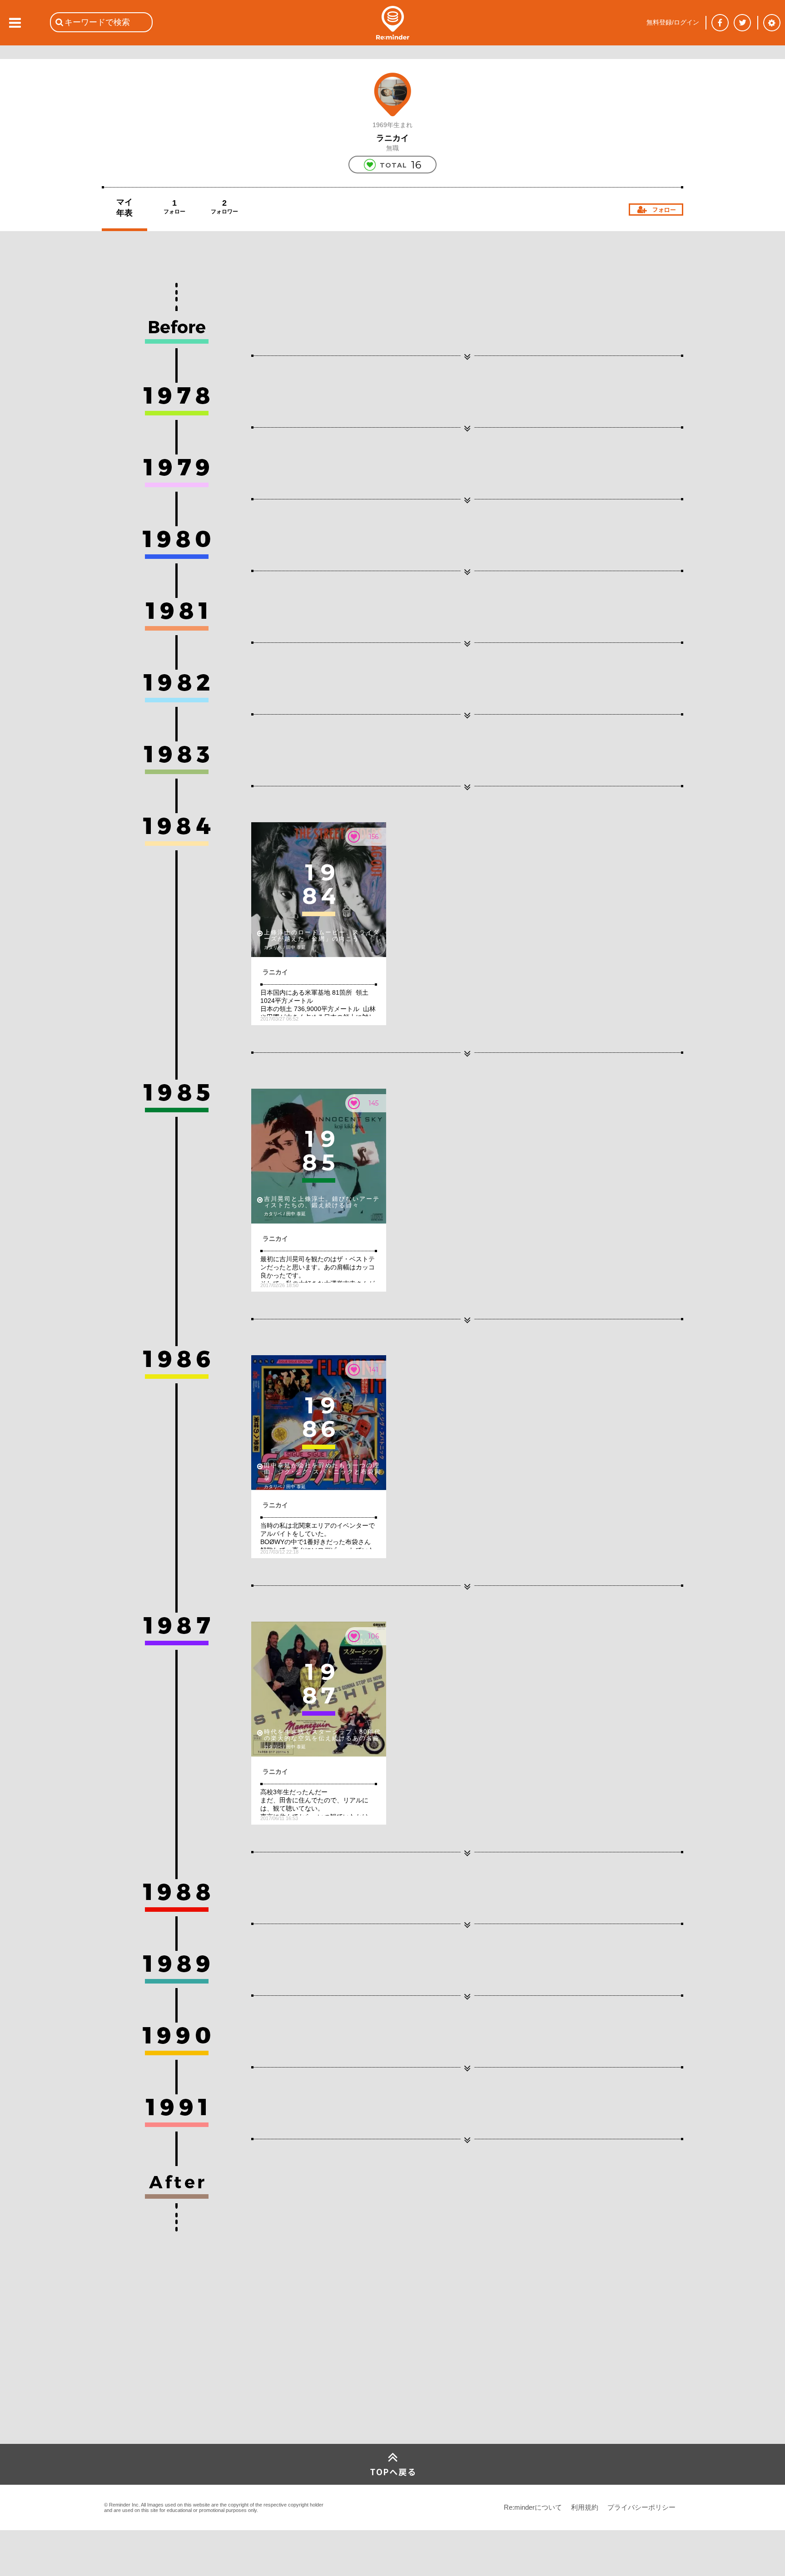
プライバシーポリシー (641, 2507)
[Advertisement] (170, 2376)
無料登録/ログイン (673, 22)
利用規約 (585, 2507)
